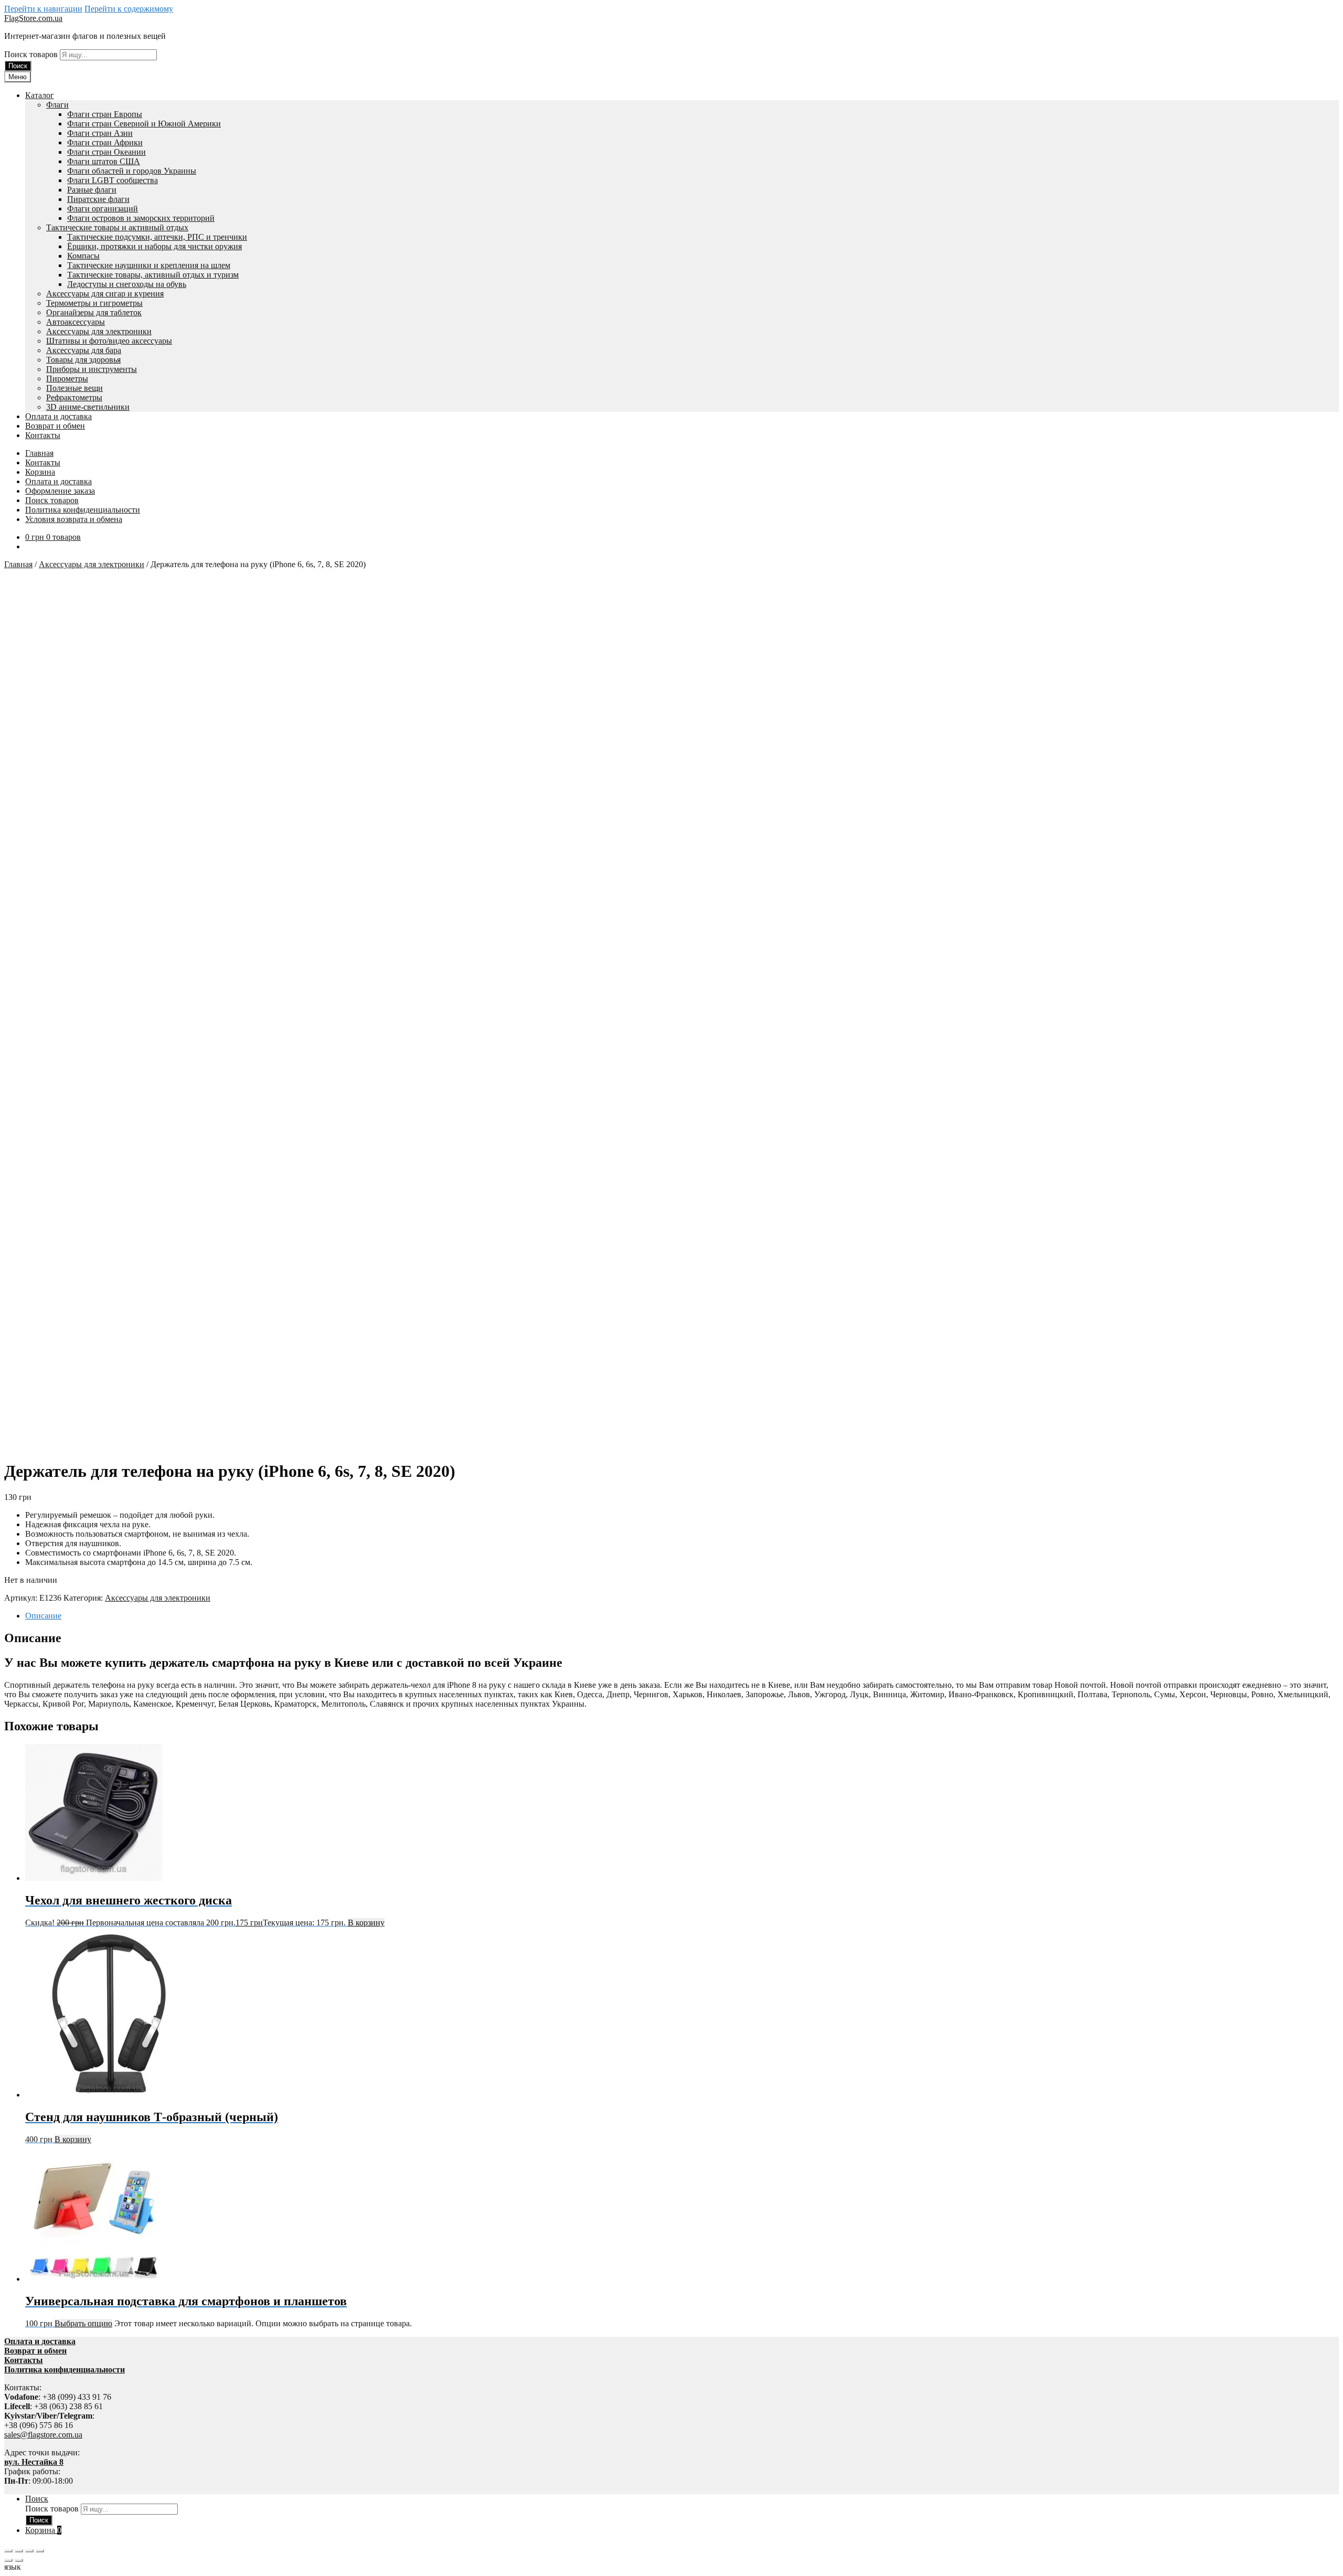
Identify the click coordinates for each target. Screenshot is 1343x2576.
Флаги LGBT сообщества (113, 180)
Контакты (43, 435)
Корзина (40, 472)
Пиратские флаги (98, 199)
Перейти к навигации (43, 9)
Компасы (83, 256)
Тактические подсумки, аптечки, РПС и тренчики (157, 237)
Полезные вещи (74, 388)
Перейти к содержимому (129, 9)
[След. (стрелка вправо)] (19, 2560)
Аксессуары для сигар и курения (105, 294)
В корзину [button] (366, 1923)
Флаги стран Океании (106, 152)
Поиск (18, 66)
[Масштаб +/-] (8, 2551)
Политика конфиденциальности (83, 510)
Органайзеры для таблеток (94, 312)
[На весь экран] (19, 2551)
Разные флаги (92, 190)
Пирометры (67, 379)
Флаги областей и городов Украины (132, 171)
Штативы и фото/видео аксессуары (109, 341)
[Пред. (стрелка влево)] (8, 2560)
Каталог (40, 95)
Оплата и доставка (58, 416)
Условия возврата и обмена (74, 519)
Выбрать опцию (83, 2323)
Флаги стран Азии (100, 133)
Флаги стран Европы (105, 114)
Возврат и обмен (55, 426)
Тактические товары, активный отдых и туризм (153, 275)
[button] (671, 2567)
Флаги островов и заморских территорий (141, 218)
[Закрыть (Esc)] (40, 2551)
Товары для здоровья (83, 360)
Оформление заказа (60, 491)
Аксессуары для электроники (99, 331)
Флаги (57, 105)
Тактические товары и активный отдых (117, 227)
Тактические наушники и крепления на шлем (149, 265)
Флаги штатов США (104, 161)
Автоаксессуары (76, 322)
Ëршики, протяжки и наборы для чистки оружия (154, 246)
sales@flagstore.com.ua (43, 2435)
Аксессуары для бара (84, 350)
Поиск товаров (32, 54)
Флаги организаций (103, 209)
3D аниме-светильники (88, 407)
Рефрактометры (74, 397)
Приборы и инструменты (92, 369)
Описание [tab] (43, 1616)
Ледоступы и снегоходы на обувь (127, 284)
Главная (39, 453)
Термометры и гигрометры (94, 303)
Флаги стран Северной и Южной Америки (144, 124)
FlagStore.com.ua (33, 18)
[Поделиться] (29, 2551)
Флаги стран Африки (105, 142)
